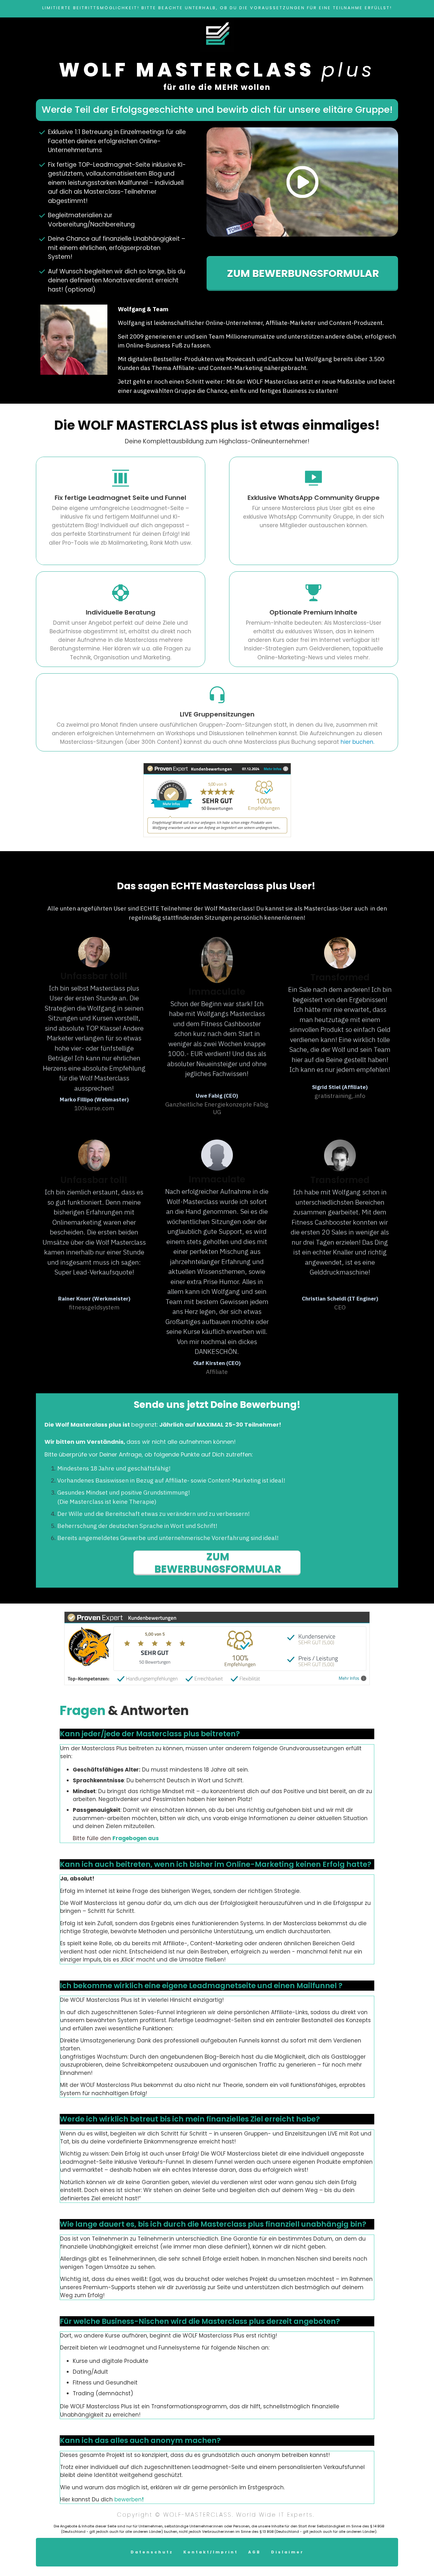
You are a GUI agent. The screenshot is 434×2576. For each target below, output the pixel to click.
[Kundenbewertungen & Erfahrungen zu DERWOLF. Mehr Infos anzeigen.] (217, 800)
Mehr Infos (349, 1678)
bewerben (128, 2499)
